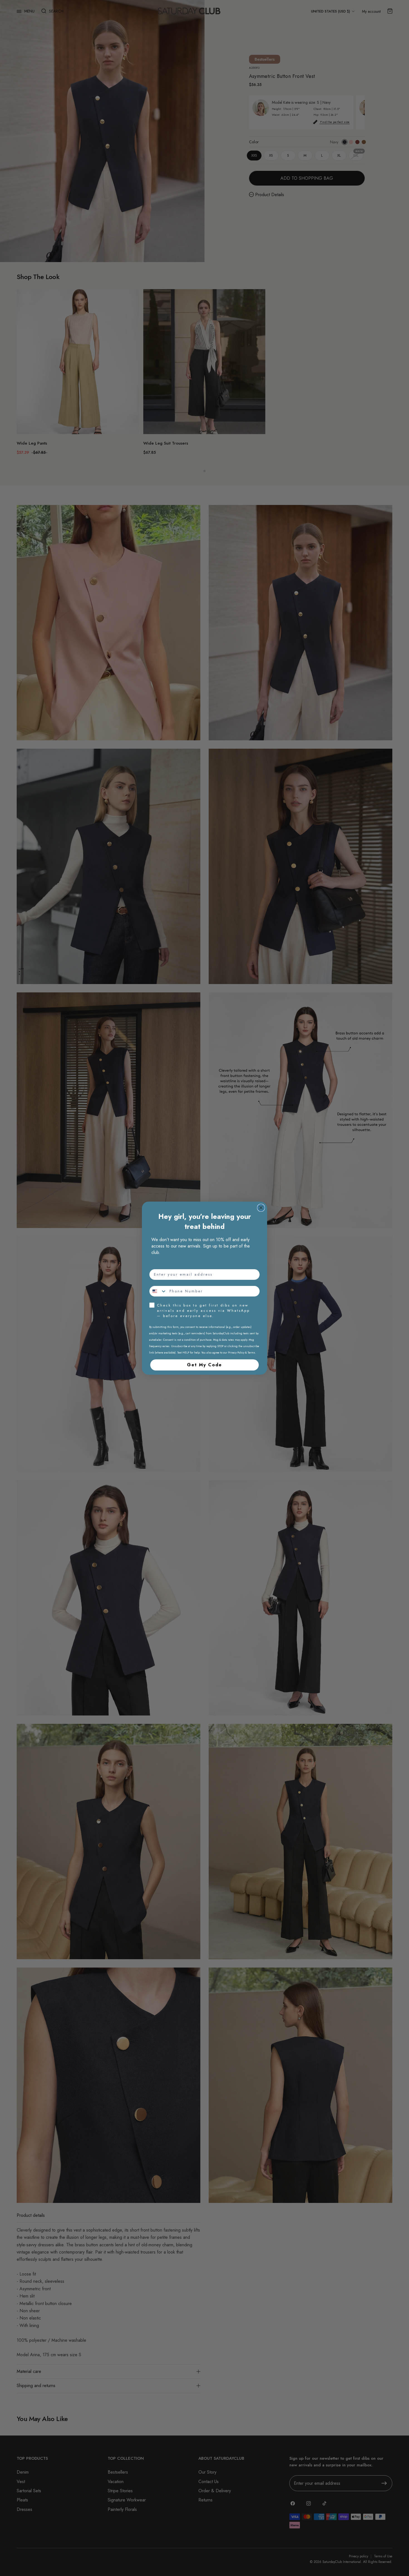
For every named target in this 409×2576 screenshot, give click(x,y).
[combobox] (158, 1291)
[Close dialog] (261, 1208)
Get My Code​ (204, 1365)
